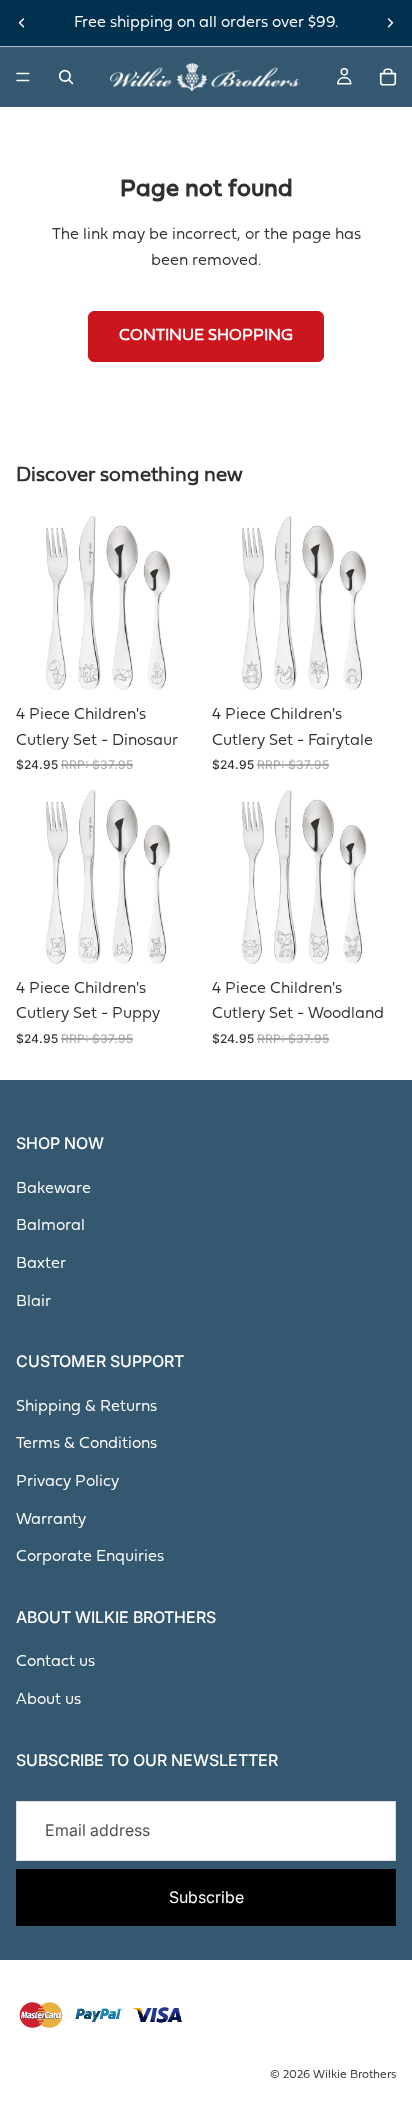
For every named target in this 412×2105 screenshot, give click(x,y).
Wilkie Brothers (354, 2075)
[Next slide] (390, 23)
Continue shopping (206, 336)
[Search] (66, 77)
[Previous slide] (22, 23)
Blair (33, 1302)
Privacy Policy (67, 1482)
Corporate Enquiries (90, 1557)
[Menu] (23, 77)
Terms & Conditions (86, 1444)
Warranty (51, 1520)
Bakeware (53, 1189)
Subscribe (206, 1897)
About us (48, 1700)
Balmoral (50, 1226)
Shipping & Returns (86, 1407)
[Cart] (388, 77)
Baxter (41, 1264)
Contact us (55, 1662)
